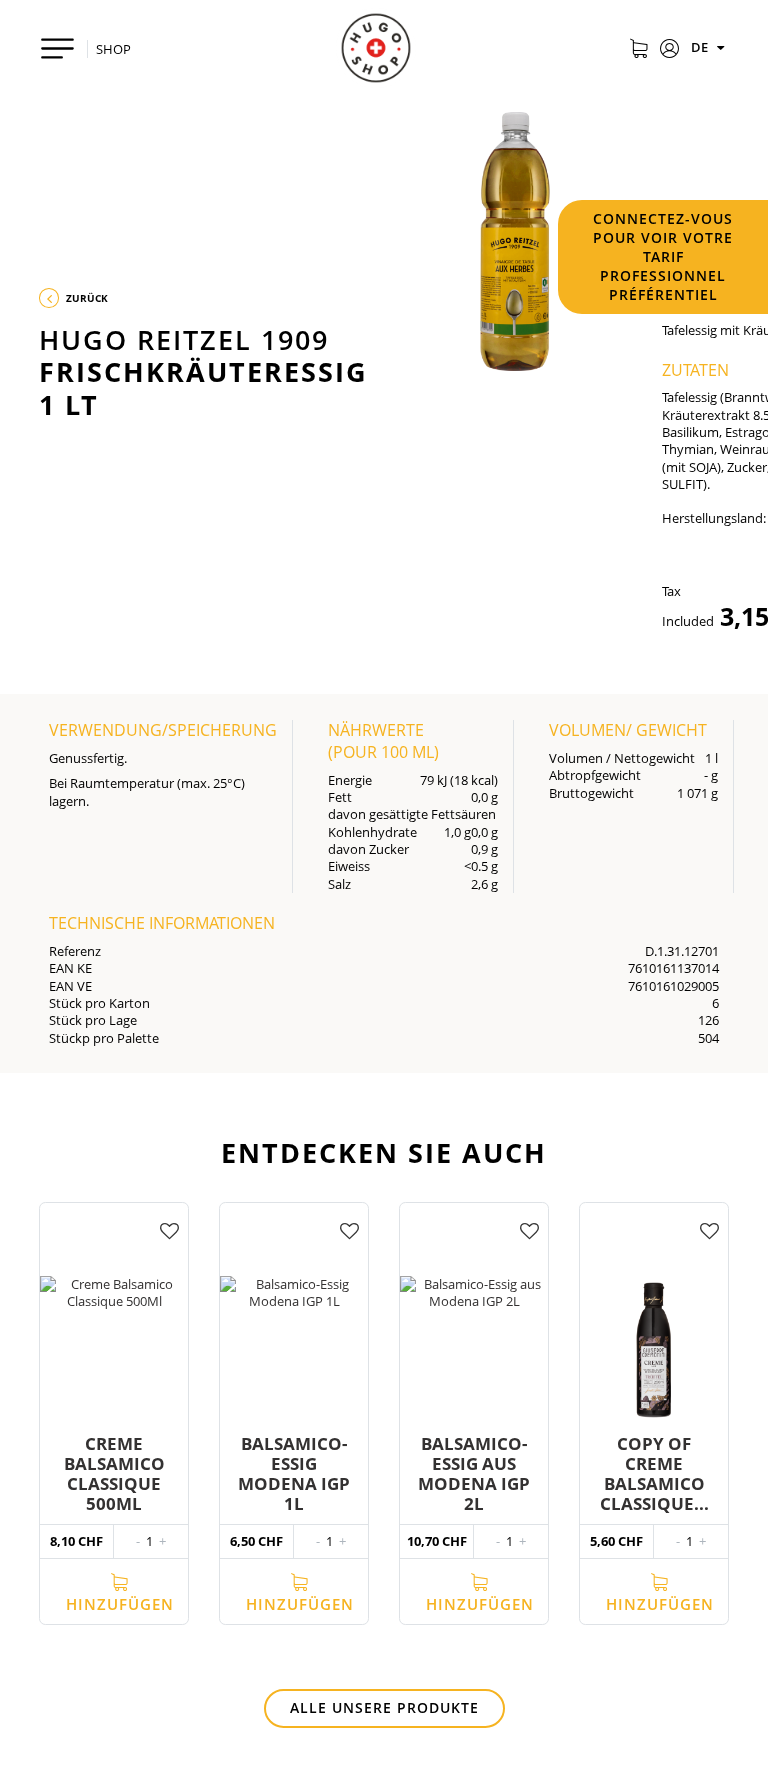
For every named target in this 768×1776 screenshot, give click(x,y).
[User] (669, 50)
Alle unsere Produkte (384, 1707)
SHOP (113, 49)
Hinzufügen (120, 1604)
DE (701, 47)
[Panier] (638, 50)
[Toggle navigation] (57, 48)
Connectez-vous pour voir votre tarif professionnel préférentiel (663, 256)
